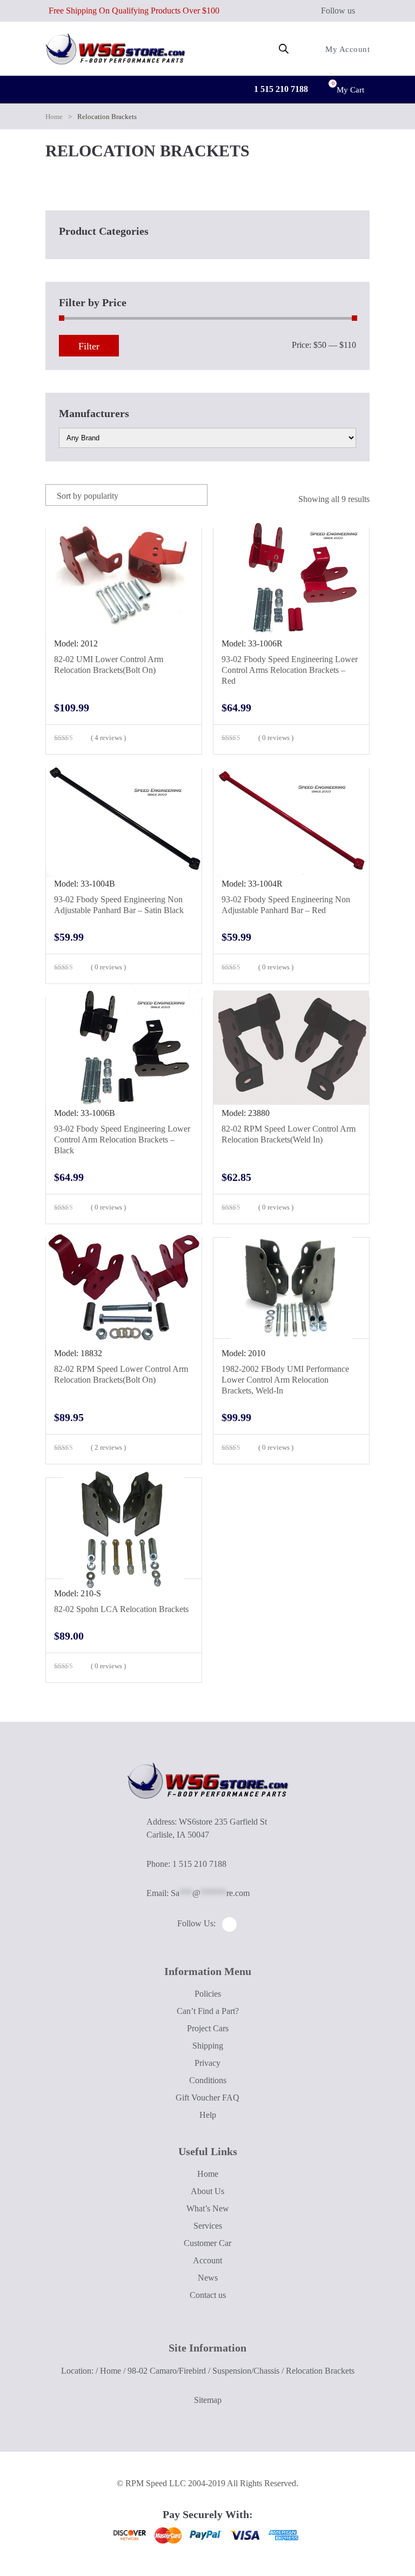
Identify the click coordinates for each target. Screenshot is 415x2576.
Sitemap (208, 2400)
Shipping (208, 2046)
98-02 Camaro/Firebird (167, 2371)
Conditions (208, 2080)
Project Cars (208, 2028)
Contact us (208, 2295)
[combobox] (126, 495)
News (208, 2278)
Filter (89, 346)
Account (207, 2260)
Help (208, 2115)
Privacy (207, 2063)
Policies (208, 1994)
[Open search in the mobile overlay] (284, 49)
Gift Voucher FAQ (207, 2098)
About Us (207, 2191)
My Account (346, 49)
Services (208, 2226)
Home (54, 117)
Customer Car (207, 2243)
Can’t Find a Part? (208, 2011)
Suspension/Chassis (246, 2371)
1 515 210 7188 (280, 89)
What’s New (208, 2208)
